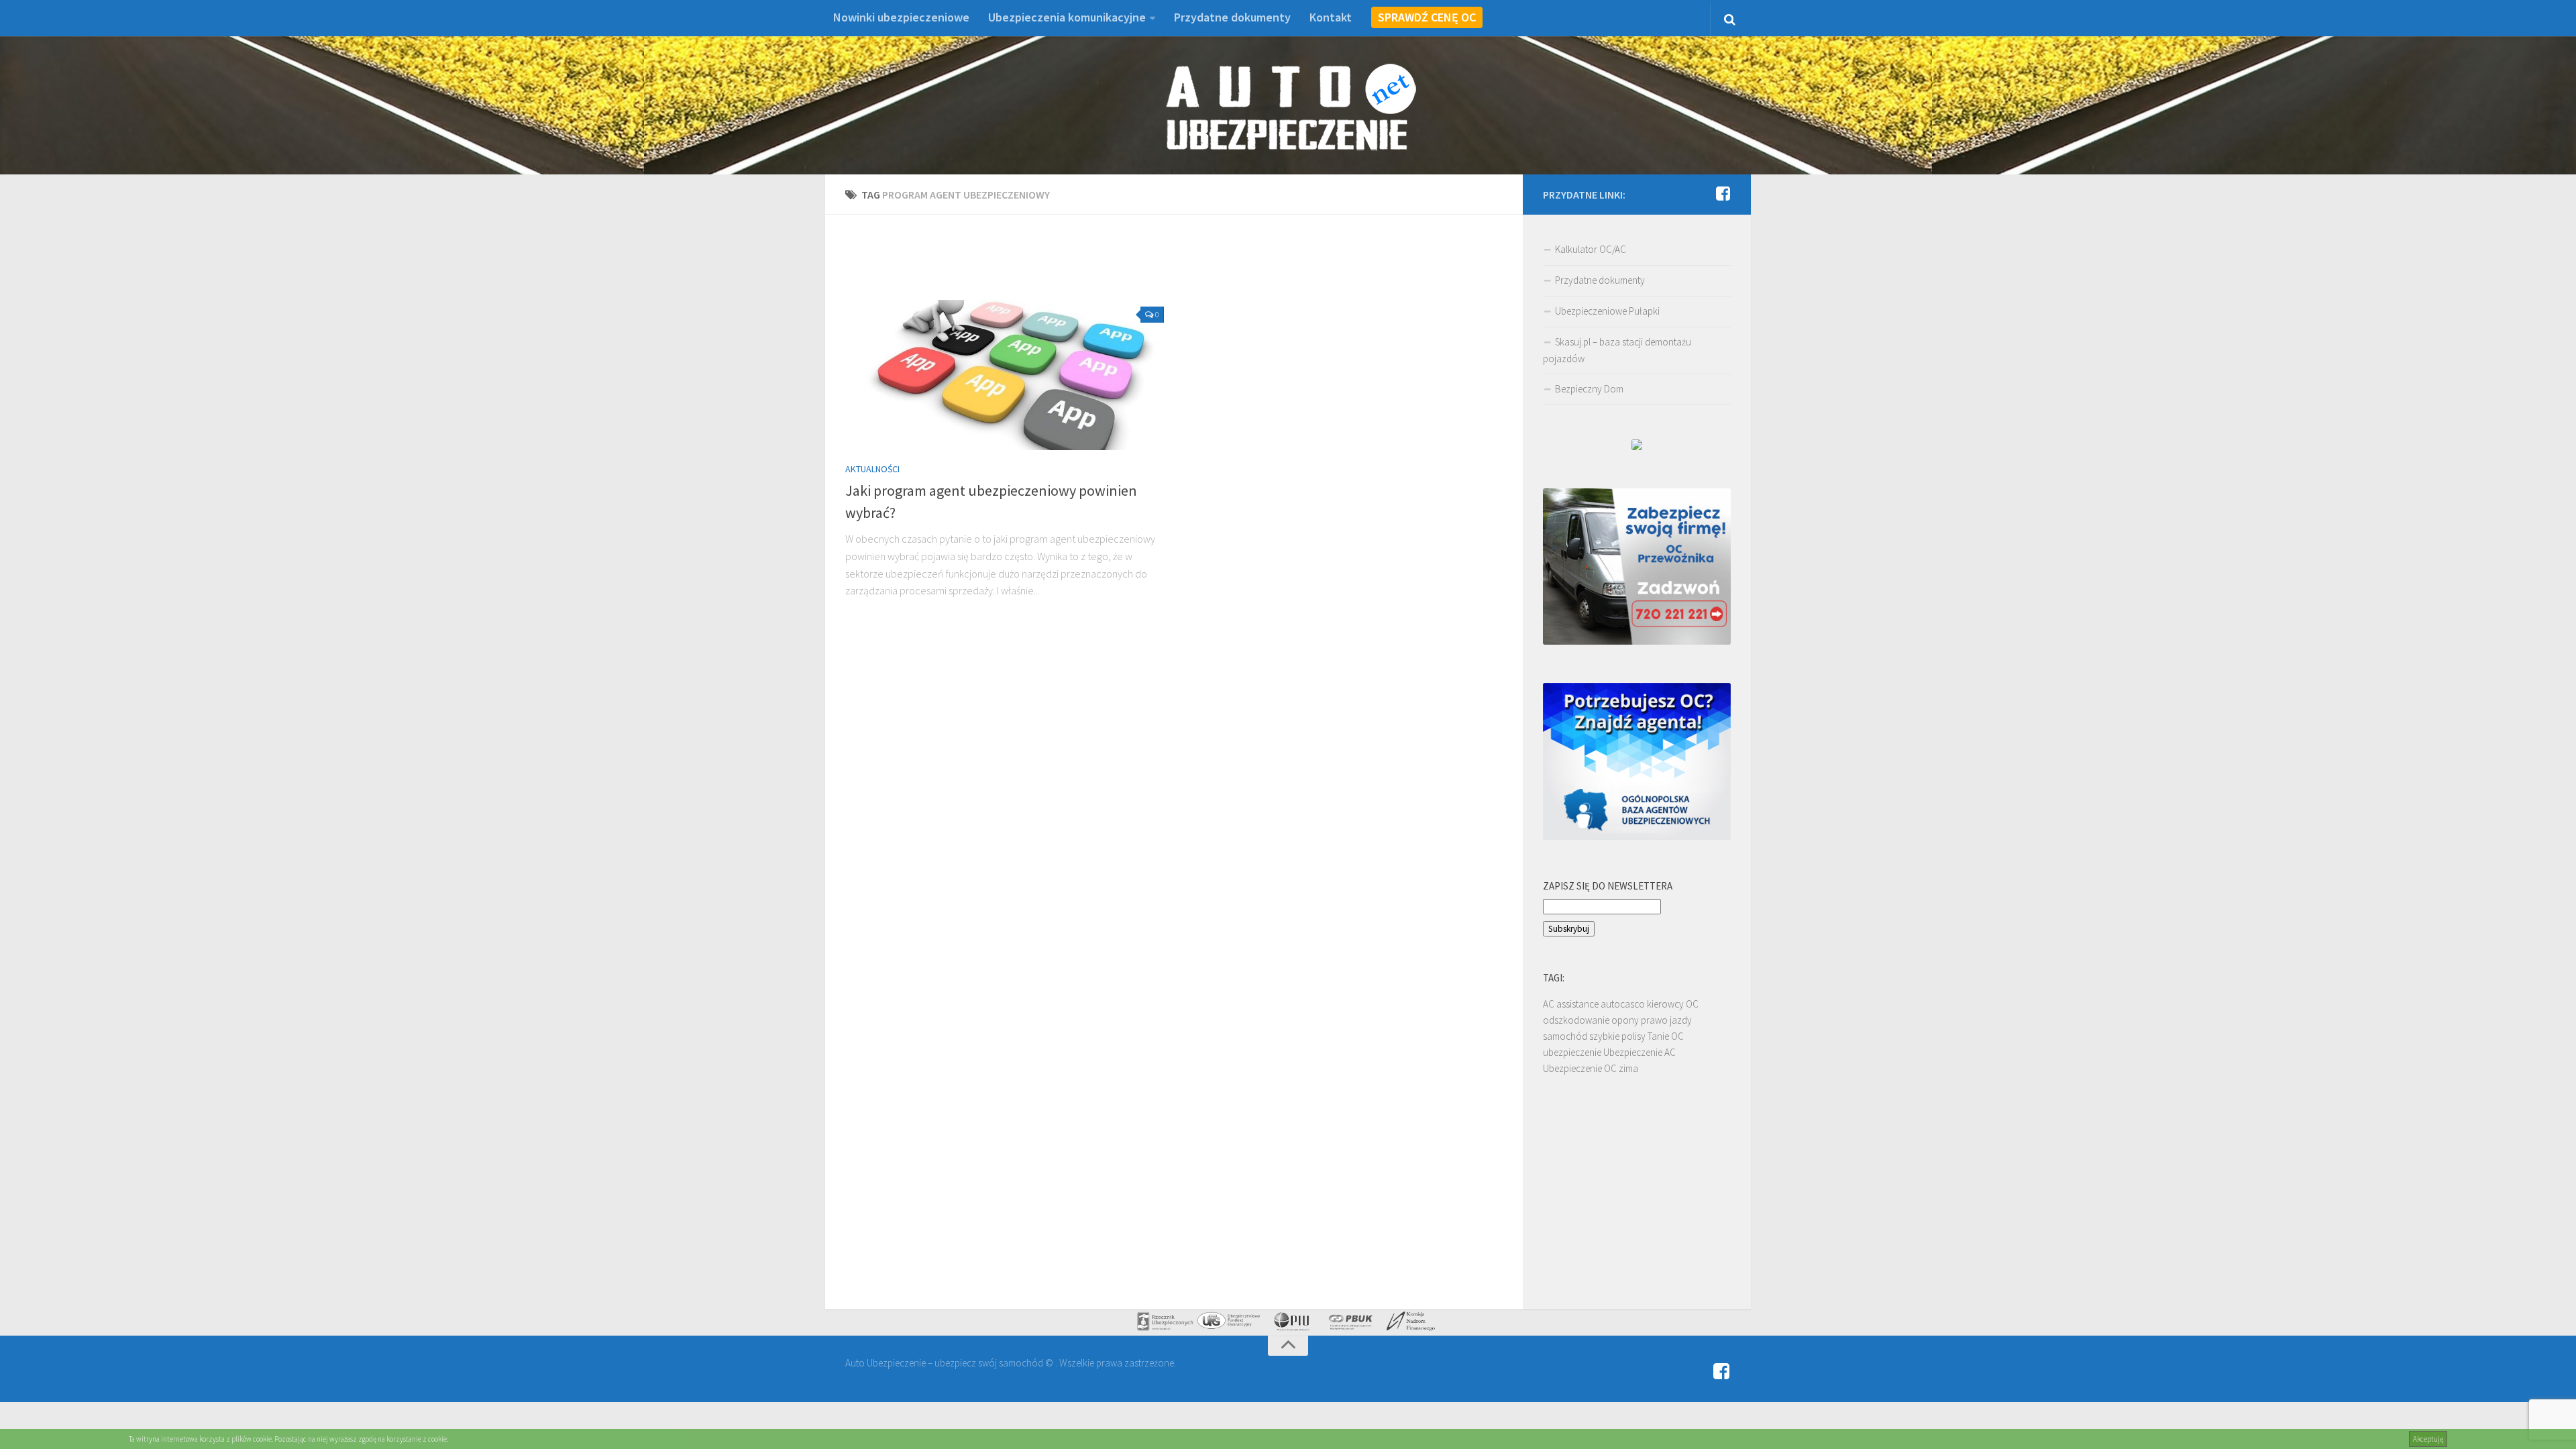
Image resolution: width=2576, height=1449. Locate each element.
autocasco (1623, 1004)
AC (1549, 1004)
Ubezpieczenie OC (1580, 1068)
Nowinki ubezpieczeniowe (901, 17)
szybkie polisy (1617, 1036)
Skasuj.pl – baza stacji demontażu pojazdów (1617, 350)
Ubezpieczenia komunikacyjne (1067, 17)
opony (1625, 1020)
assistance (1577, 1004)
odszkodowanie (1576, 1020)
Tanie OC (1666, 1036)
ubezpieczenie (1572, 1052)
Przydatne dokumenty (1232, 17)
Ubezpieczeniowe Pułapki (1607, 311)
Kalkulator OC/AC (1591, 249)
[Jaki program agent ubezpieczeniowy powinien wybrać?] (1005, 375)
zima (1628, 1068)
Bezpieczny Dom (1589, 389)
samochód (1565, 1036)
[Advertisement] (1174, 265)
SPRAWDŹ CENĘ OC (1427, 17)
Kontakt (1331, 17)
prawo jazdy (1666, 1020)
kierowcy (1665, 1004)
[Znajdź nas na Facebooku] (1723, 194)
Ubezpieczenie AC (1640, 1052)
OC (1692, 1004)
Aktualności (872, 469)
